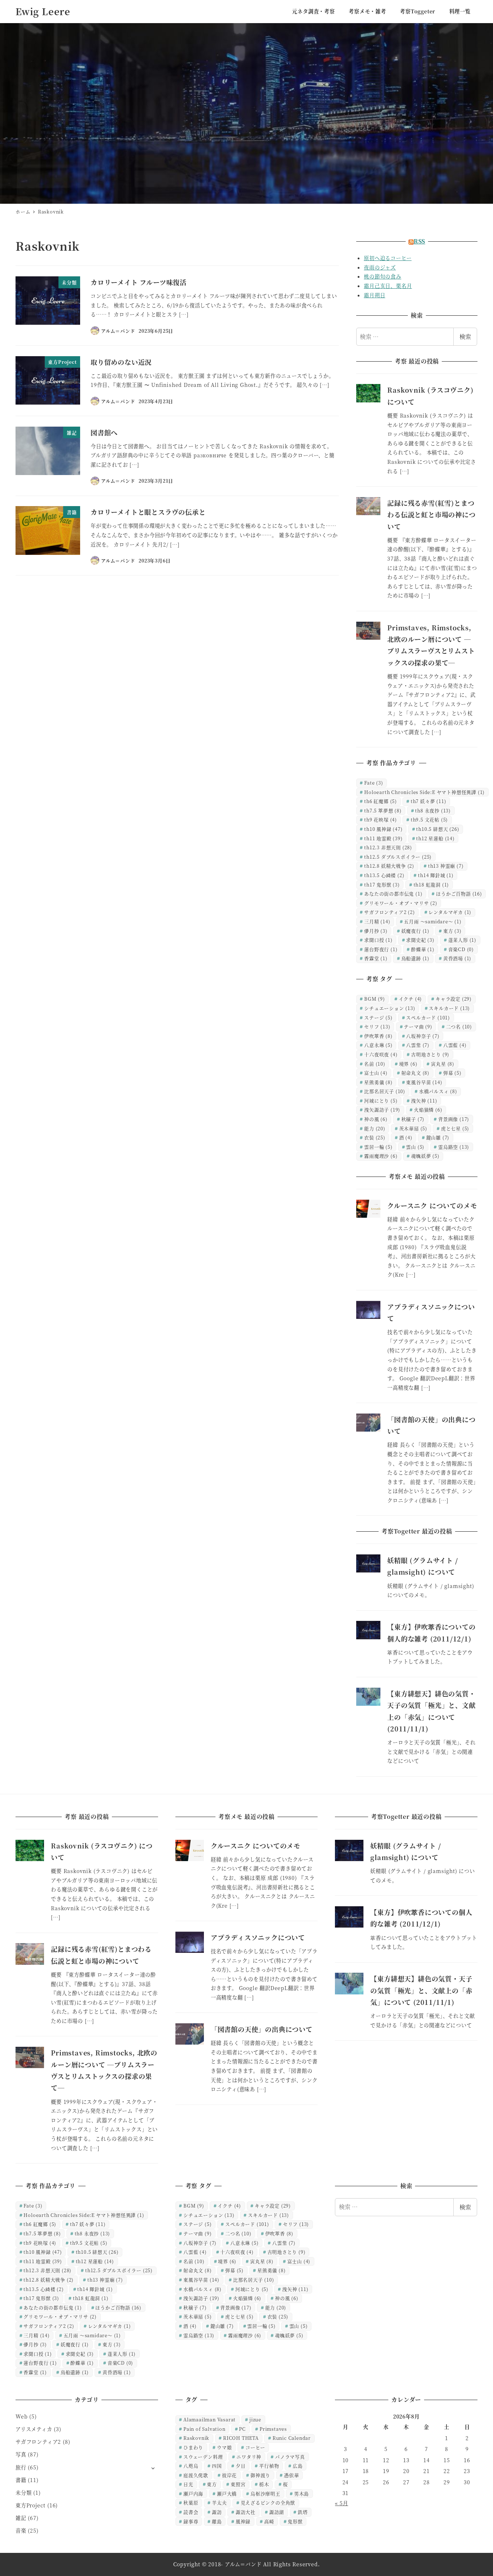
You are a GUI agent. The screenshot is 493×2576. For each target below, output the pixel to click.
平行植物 (269, 2466)
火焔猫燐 (428, 1110)
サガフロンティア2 (389, 912)
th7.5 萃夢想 (383, 810)
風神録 (243, 2521)
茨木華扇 (413, 1128)
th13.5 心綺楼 (384, 875)
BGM (375, 999)
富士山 (376, 1073)
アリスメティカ (34, 2429)
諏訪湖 (277, 2512)
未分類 (23, 2493)
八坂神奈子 (423, 1036)
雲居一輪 (378, 1147)
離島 (217, 2521)
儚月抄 (376, 931)
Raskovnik (196, 2438)
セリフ (377, 1026)
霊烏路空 (454, 1147)
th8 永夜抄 (433, 810)
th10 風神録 (383, 829)
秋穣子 (413, 1119)
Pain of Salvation (204, 2429)
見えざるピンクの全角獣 (268, 2502)
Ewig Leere (43, 11)
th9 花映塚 (381, 819)
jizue (255, 2419)
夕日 (241, 2466)
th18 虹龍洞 (431, 884)
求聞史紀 (420, 940)
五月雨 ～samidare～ (433, 921)
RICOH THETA (241, 2438)
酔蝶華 (423, 949)
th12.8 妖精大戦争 (389, 866)
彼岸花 (229, 2475)
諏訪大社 (246, 2512)
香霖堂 (376, 958)
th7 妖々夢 (429, 801)
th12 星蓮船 (435, 838)
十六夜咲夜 (381, 1054)
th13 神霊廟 (446, 866)
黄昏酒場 (457, 958)
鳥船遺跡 (415, 958)
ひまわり (193, 2447)
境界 (408, 1064)
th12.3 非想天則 (388, 847)
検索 (465, 336)
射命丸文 (415, 1073)
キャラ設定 (454, 999)
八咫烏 (191, 2466)
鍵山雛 (438, 1137)
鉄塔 (303, 2512)
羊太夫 (219, 2502)
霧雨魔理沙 (381, 1156)
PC (242, 2429)
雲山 (415, 1147)
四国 (217, 2466)
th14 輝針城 (436, 875)
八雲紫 (418, 1045)
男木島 (302, 2493)
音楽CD (461, 949)
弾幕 (452, 1073)
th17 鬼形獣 (382, 884)
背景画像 (454, 1119)
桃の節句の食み (383, 276)
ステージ (378, 1017)
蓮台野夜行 (381, 949)
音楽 (21, 2530)
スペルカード (428, 1017)
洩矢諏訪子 (382, 1110)
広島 (298, 2466)
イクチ (411, 999)
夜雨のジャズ (380, 267)
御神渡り (260, 2475)
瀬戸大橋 (227, 2493)
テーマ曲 (418, 1026)
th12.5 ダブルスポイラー (398, 857)
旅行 (21, 2467)
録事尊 (191, 2521)
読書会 (191, 2512)
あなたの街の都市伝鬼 (393, 894)
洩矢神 (424, 1101)
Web (21, 2416)
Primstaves (273, 2429)
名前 (375, 1064)
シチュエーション (390, 1008)
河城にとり (381, 1101)
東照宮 (238, 2484)
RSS (419, 241)
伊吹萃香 (378, 1036)
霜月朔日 (374, 295)
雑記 (21, 2518)
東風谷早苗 (424, 1082)
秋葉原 (191, 2502)
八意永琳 (378, 1045)
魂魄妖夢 (425, 1156)
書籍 (21, 2480)
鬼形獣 (295, 2521)
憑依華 (291, 2475)
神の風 (376, 1119)
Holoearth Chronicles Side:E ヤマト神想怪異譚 (424, 792)
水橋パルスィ (438, 1091)
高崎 (269, 2521)
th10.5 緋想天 (438, 829)
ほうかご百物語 (459, 894)
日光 (188, 2484)
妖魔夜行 (415, 931)
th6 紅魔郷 (381, 801)
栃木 (264, 2484)
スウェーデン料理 (203, 2457)
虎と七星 (455, 1128)
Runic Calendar (292, 2438)
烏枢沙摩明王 (265, 2493)
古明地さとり (430, 1054)
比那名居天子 (385, 1091)
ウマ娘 (224, 2447)
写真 (21, 2454)
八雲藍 (455, 1045)
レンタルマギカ (450, 912)
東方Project (30, 2505)
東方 (452, 931)
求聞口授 (378, 940)
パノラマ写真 (290, 2457)
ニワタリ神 (249, 2457)
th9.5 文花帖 (429, 819)
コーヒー (255, 2447)
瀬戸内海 (193, 2493)
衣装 (375, 1137)
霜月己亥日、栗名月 (388, 286)
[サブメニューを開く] (153, 2468)
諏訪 (217, 2512)
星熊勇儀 (378, 1082)
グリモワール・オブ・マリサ (401, 903)
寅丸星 (443, 1064)
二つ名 (459, 1026)
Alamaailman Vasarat (210, 2419)
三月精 (377, 921)
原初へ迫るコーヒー (388, 258)
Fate (374, 783)
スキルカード (449, 1008)
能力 (375, 1128)
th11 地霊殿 (383, 838)
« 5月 (341, 2503)
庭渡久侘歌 (196, 2475)
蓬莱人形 (462, 940)
